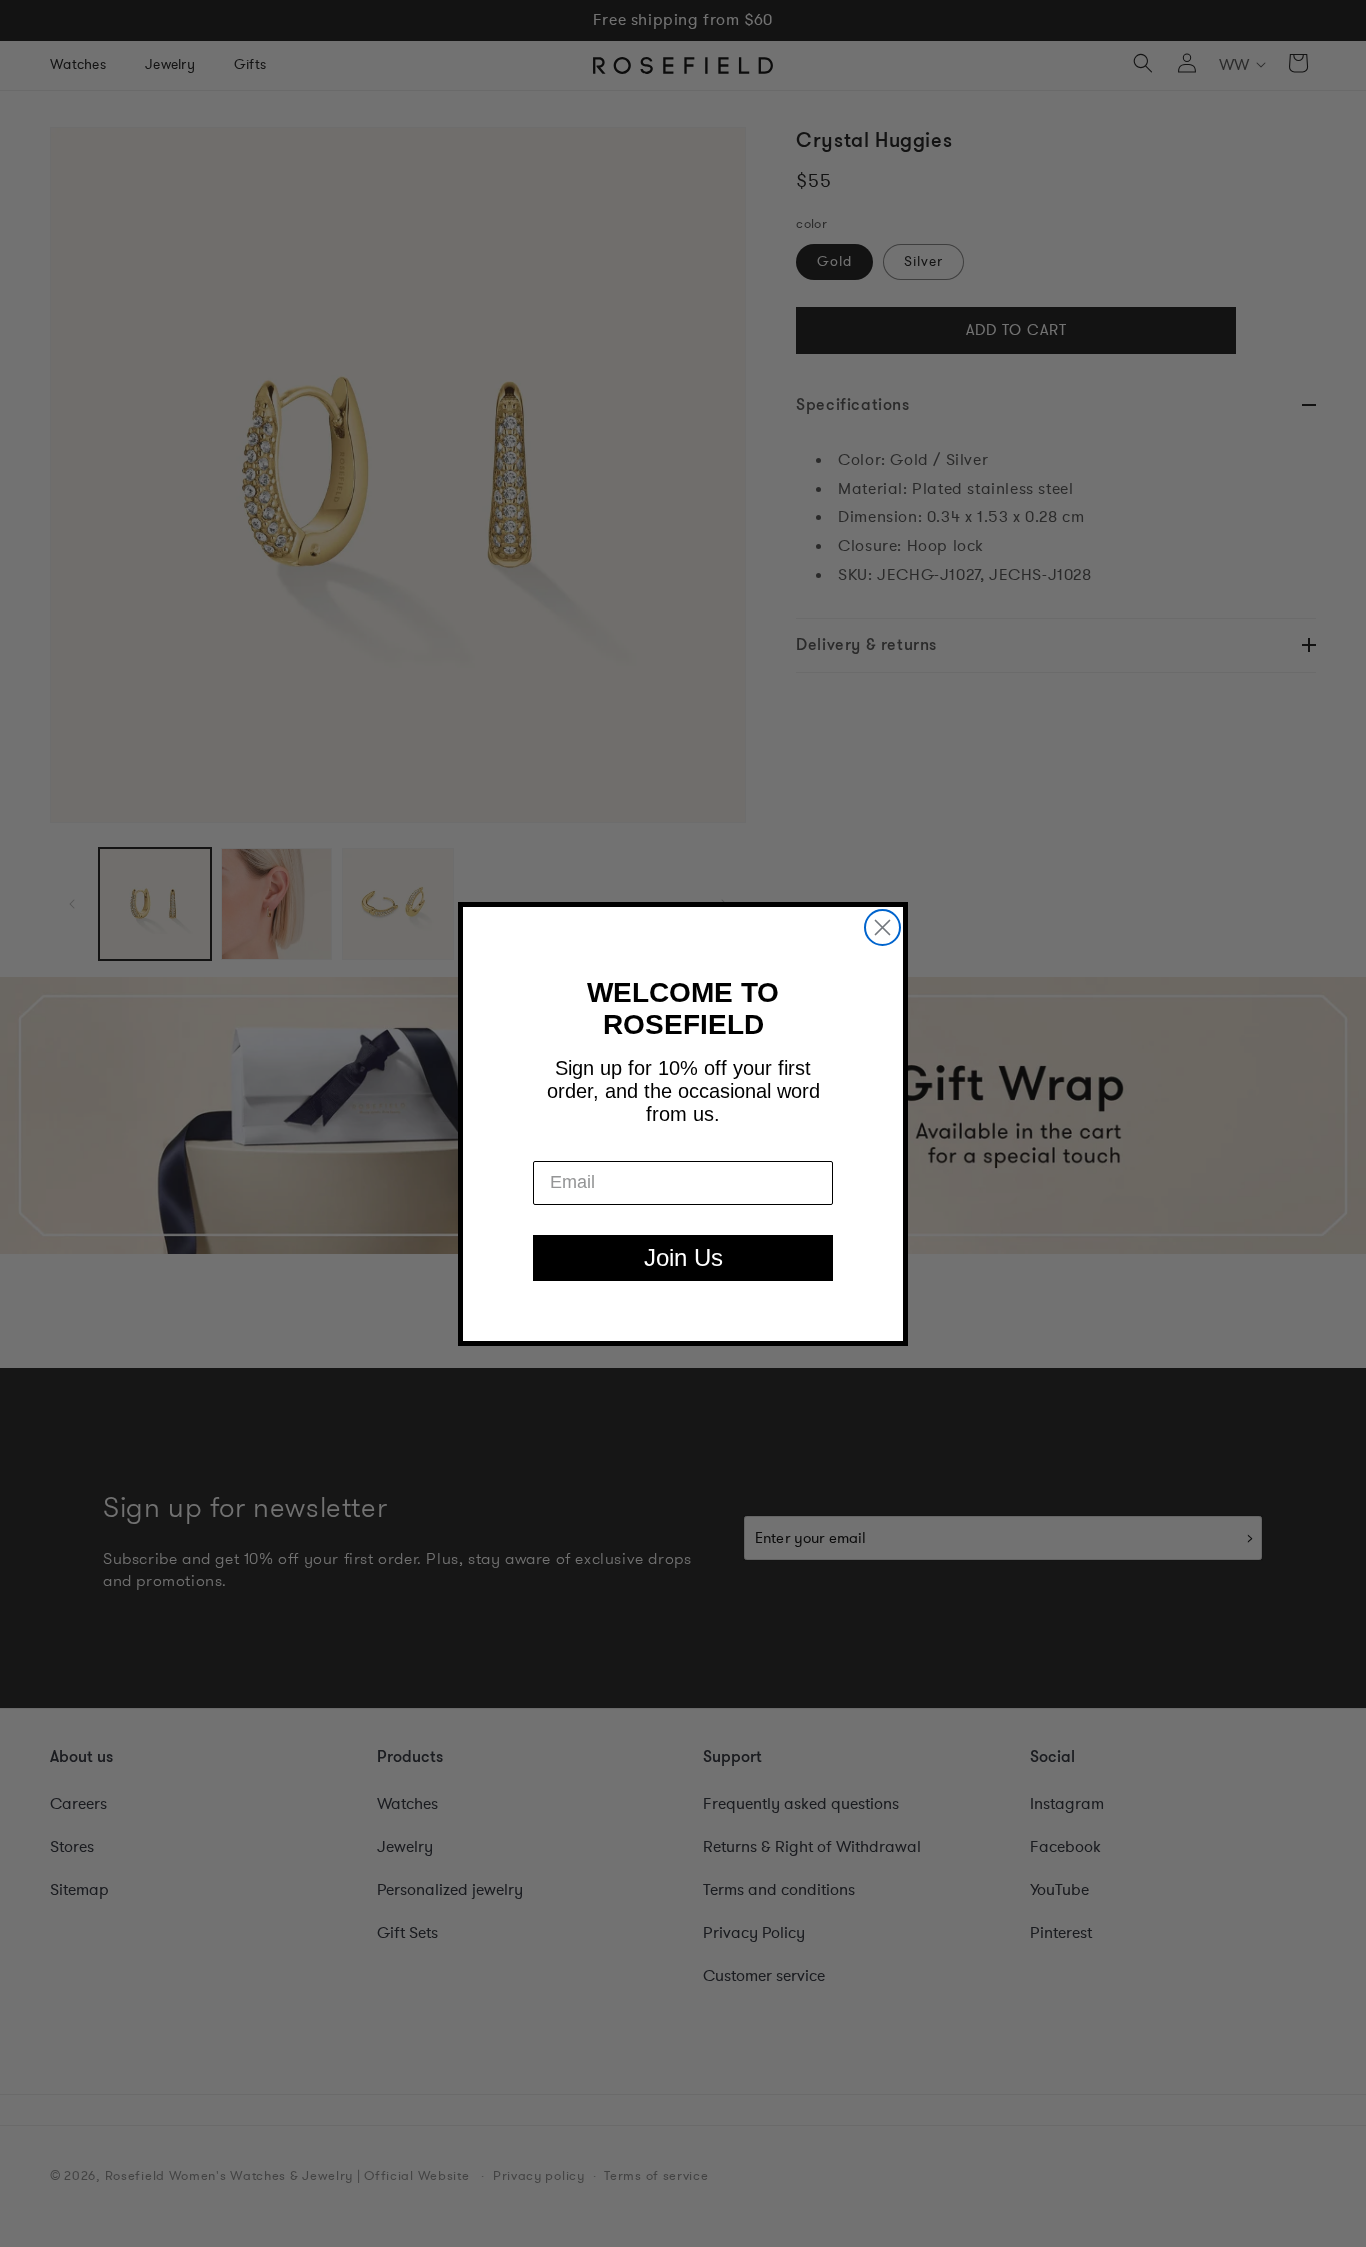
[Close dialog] (882, 927)
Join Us (683, 1257)
